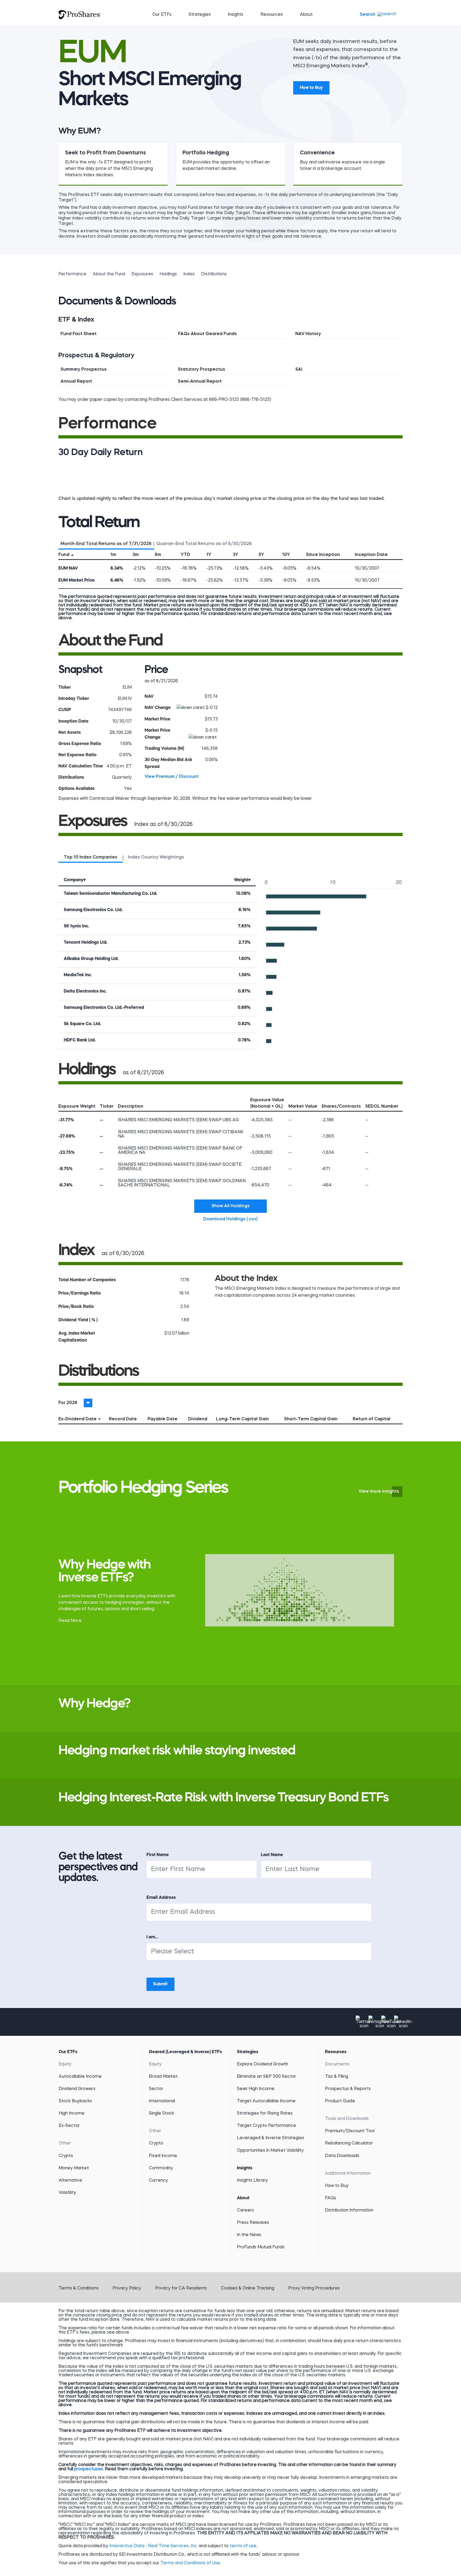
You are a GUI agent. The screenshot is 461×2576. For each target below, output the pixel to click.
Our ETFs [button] (162, 15)
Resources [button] (272, 15)
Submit (160, 1984)
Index (189, 274)
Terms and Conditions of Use (190, 2563)
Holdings (168, 274)
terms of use (243, 2546)
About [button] (306, 15)
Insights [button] (236, 15)
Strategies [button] (200, 15)
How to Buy (311, 88)
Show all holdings (231, 1206)
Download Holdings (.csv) (235, 1219)
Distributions (214, 274)
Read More (70, 1621)
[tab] (106, 543)
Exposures (142, 274)
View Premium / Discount (172, 777)
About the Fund (109, 274)
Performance (72, 274)
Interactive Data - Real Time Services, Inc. (154, 2546)
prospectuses (89, 2469)
